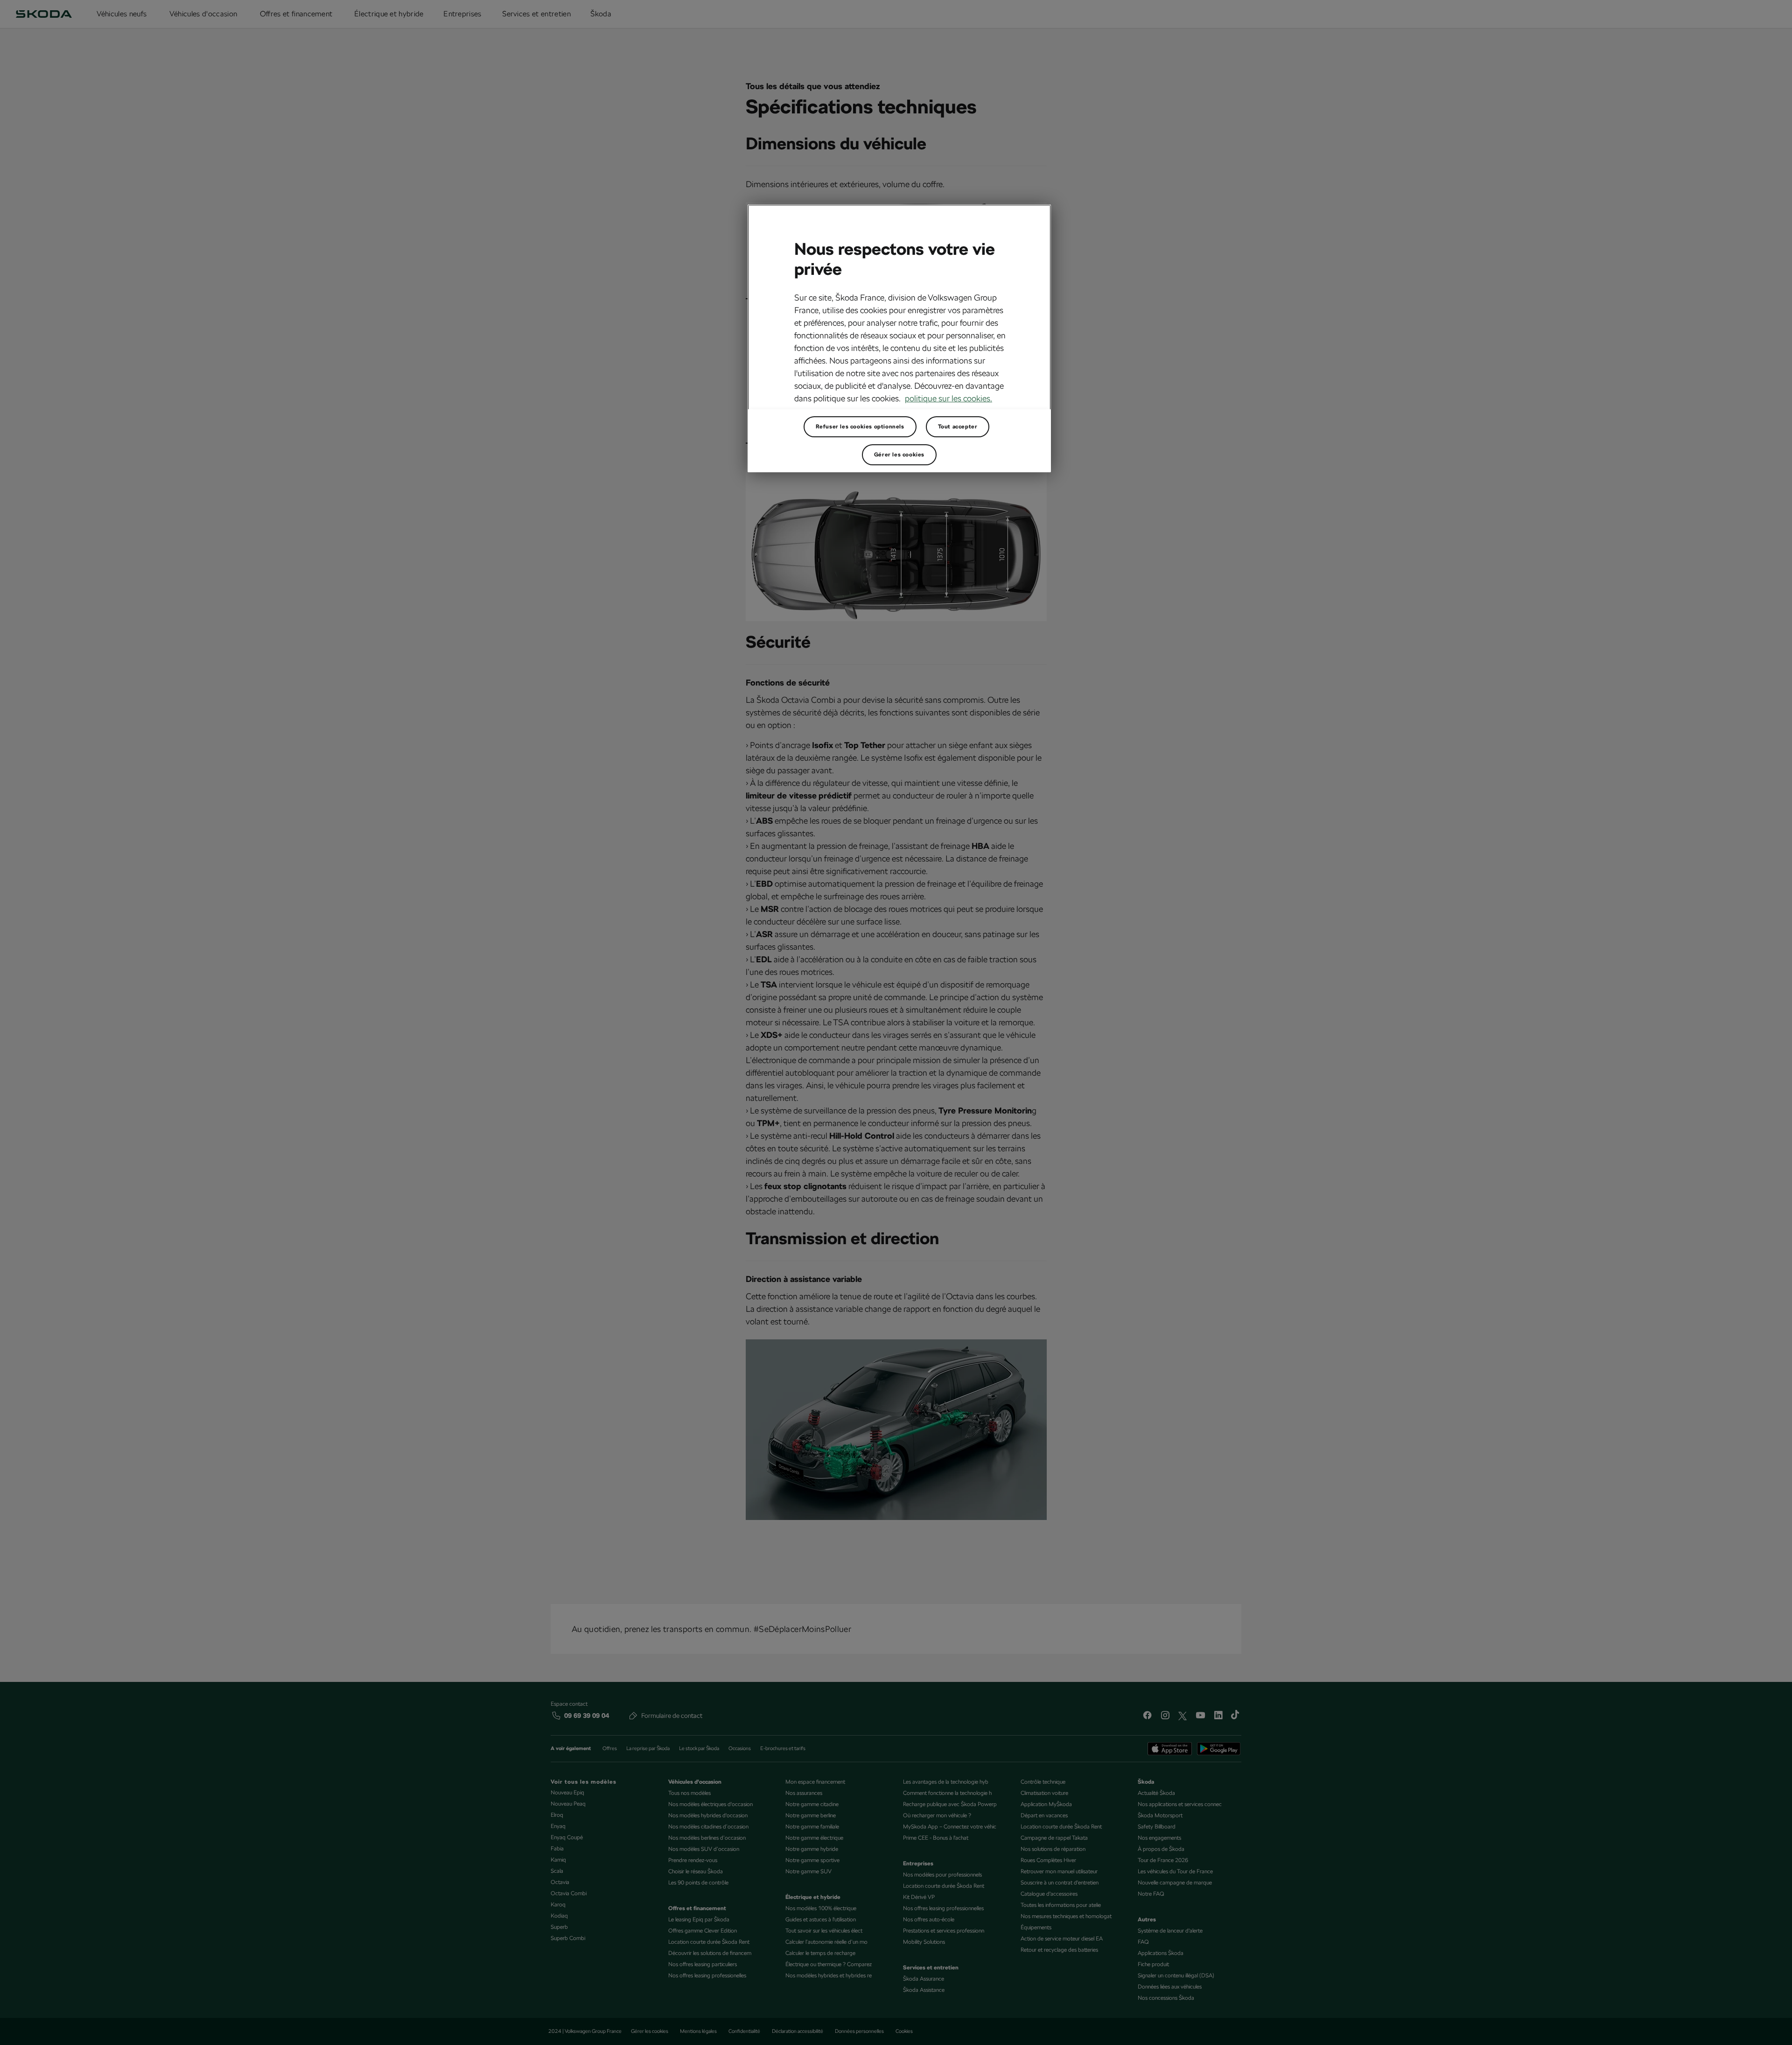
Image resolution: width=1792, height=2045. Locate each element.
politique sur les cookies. (948, 398)
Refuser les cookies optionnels (860, 427)
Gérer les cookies (899, 455)
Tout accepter (958, 427)
